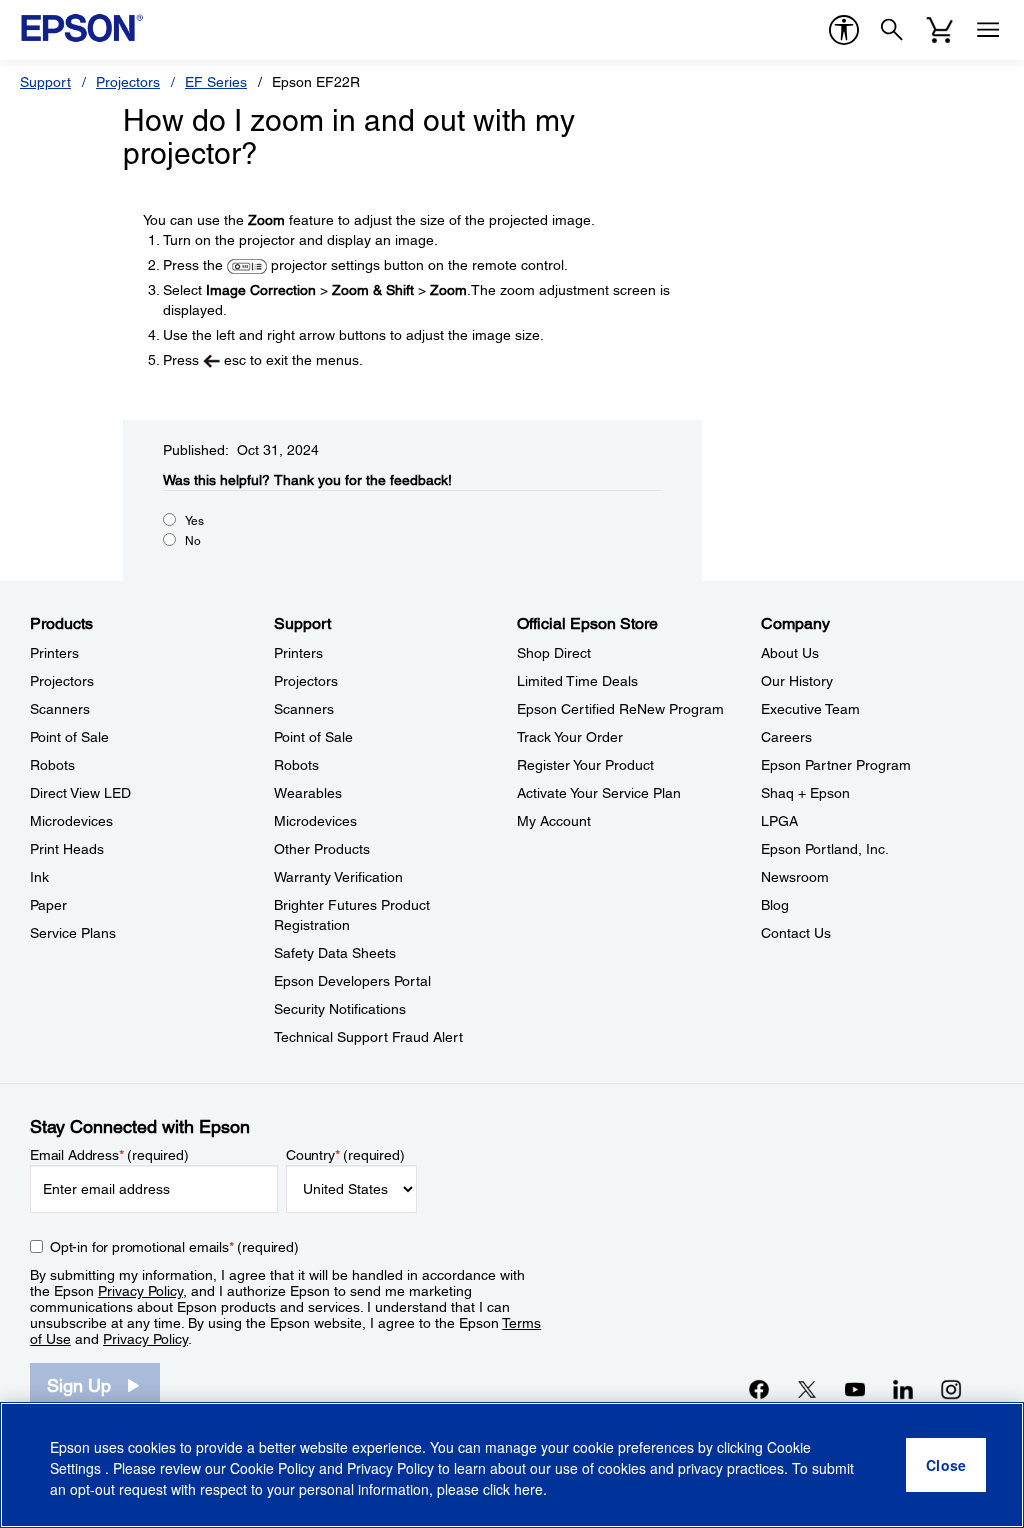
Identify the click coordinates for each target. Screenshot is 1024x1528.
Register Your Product (585, 765)
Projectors (128, 82)
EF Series (216, 82)
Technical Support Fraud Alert (368, 1037)
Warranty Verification (338, 877)
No (193, 541)
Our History (797, 681)
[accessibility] (844, 30)
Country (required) (345, 1155)
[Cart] (940, 30)
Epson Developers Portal (352, 981)
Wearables (308, 793)
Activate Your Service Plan (599, 793)
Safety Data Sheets (335, 953)
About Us (790, 653)
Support (45, 82)
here (528, 1489)
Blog (775, 905)
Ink (39, 877)
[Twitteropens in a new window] (807, 1389)
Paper (48, 905)
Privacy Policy (140, 1291)
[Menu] (988, 30)
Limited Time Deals (577, 681)
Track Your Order (570, 737)
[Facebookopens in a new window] (759, 1389)
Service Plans (73, 933)
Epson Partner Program (836, 765)
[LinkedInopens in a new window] (903, 1389)
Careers (786, 737)
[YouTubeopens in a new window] (855, 1389)
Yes (194, 521)
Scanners (60, 709)
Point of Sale (69, 737)
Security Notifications (340, 1009)
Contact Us (796, 933)
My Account (554, 821)
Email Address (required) (109, 1155)
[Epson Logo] (82, 28)
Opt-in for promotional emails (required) (174, 1247)
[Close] (946, 1465)
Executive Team (810, 709)
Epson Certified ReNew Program (620, 709)
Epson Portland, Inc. (825, 849)
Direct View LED (80, 793)
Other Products (322, 849)
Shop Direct (554, 653)
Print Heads (67, 849)
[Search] (892, 30)
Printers (54, 653)
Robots (52, 765)
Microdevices (71, 821)
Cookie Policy (272, 1468)
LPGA (779, 821)
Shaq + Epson (805, 793)
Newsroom (795, 877)
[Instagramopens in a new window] (951, 1389)
